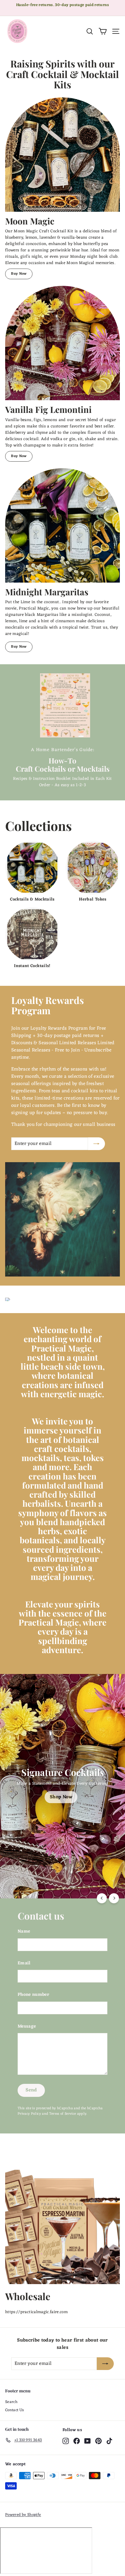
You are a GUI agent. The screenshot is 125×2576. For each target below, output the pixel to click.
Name (24, 1932)
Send (31, 2090)
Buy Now (19, 274)
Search (11, 2402)
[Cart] (103, 31)
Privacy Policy (29, 2114)
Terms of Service (63, 2114)
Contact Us (15, 2410)
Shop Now (61, 1797)
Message (27, 2027)
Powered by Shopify (23, 2515)
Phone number (33, 1995)
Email (24, 1964)
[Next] (114, 1898)
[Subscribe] (96, 1144)
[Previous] (102, 1898)
